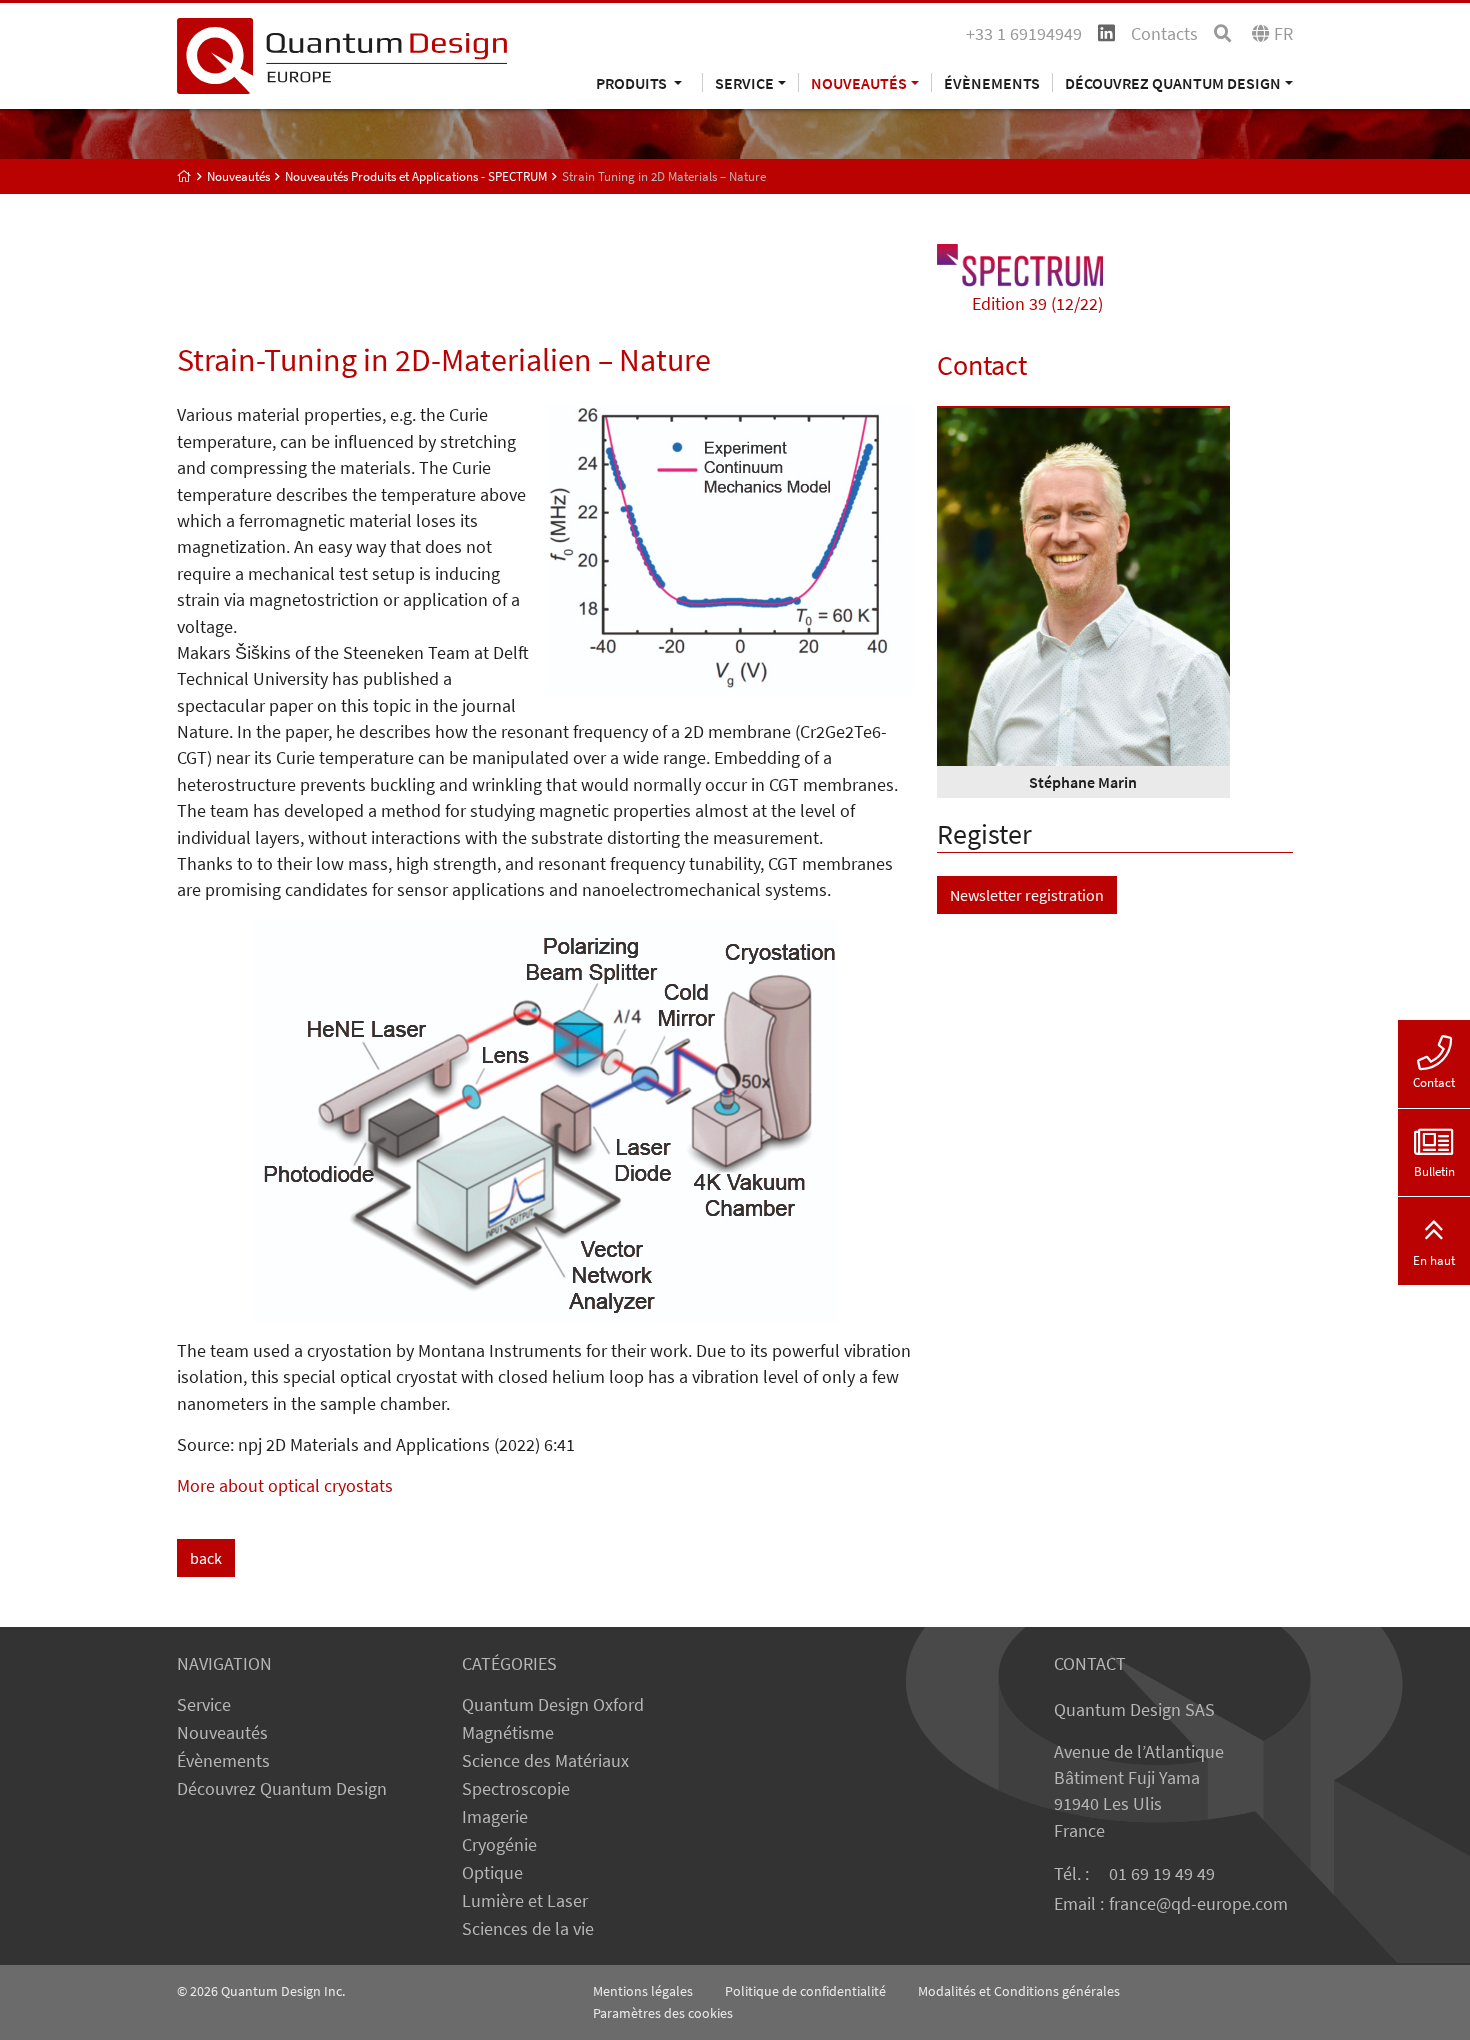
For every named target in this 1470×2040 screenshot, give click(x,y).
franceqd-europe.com (1198, 1904)
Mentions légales (643, 1991)
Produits (633, 82)
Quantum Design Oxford (553, 1705)
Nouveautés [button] (859, 82)
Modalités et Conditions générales (1019, 1991)
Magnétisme (508, 1733)
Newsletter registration (1027, 895)
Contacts (1164, 34)
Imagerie (495, 1817)
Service (204, 1705)
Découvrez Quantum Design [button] (1173, 82)
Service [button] (744, 82)
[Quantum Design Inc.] (342, 54)
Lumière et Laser (525, 1901)
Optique (492, 1873)
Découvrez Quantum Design (282, 1789)
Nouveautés (222, 1733)
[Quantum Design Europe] (184, 176)
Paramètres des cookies (663, 2013)
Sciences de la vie (528, 1929)
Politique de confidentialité (805, 1991)
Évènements (992, 82)
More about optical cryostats (285, 1486)
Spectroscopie (516, 1789)
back (206, 1558)
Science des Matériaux (545, 1761)
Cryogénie (499, 1845)
